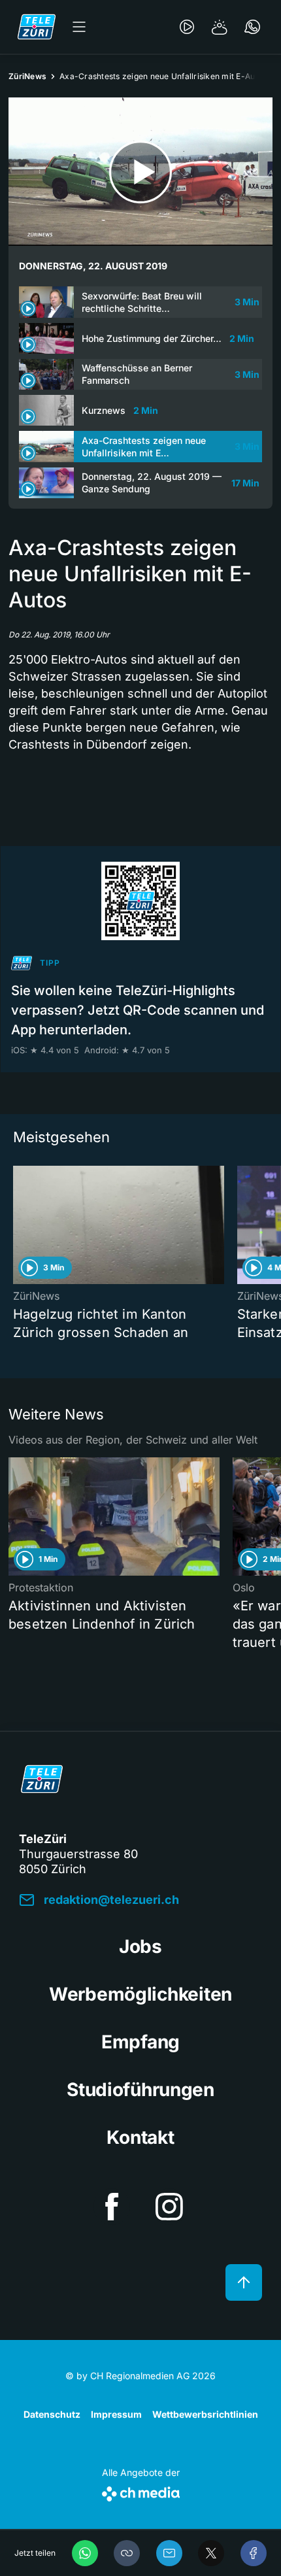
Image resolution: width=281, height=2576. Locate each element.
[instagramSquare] (169, 2207)
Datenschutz (52, 2414)
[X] (211, 2553)
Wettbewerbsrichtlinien (205, 2414)
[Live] (187, 27)
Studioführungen (140, 2090)
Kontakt (140, 2137)
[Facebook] (254, 2553)
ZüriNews (27, 76)
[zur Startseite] (37, 27)
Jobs (140, 1946)
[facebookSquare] (112, 2207)
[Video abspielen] (140, 172)
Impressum (116, 2414)
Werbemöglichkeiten (140, 1994)
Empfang (140, 2042)
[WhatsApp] (85, 2553)
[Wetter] (220, 27)
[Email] (169, 2553)
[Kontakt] (252, 27)
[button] (127, 2553)
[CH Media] (141, 2491)
